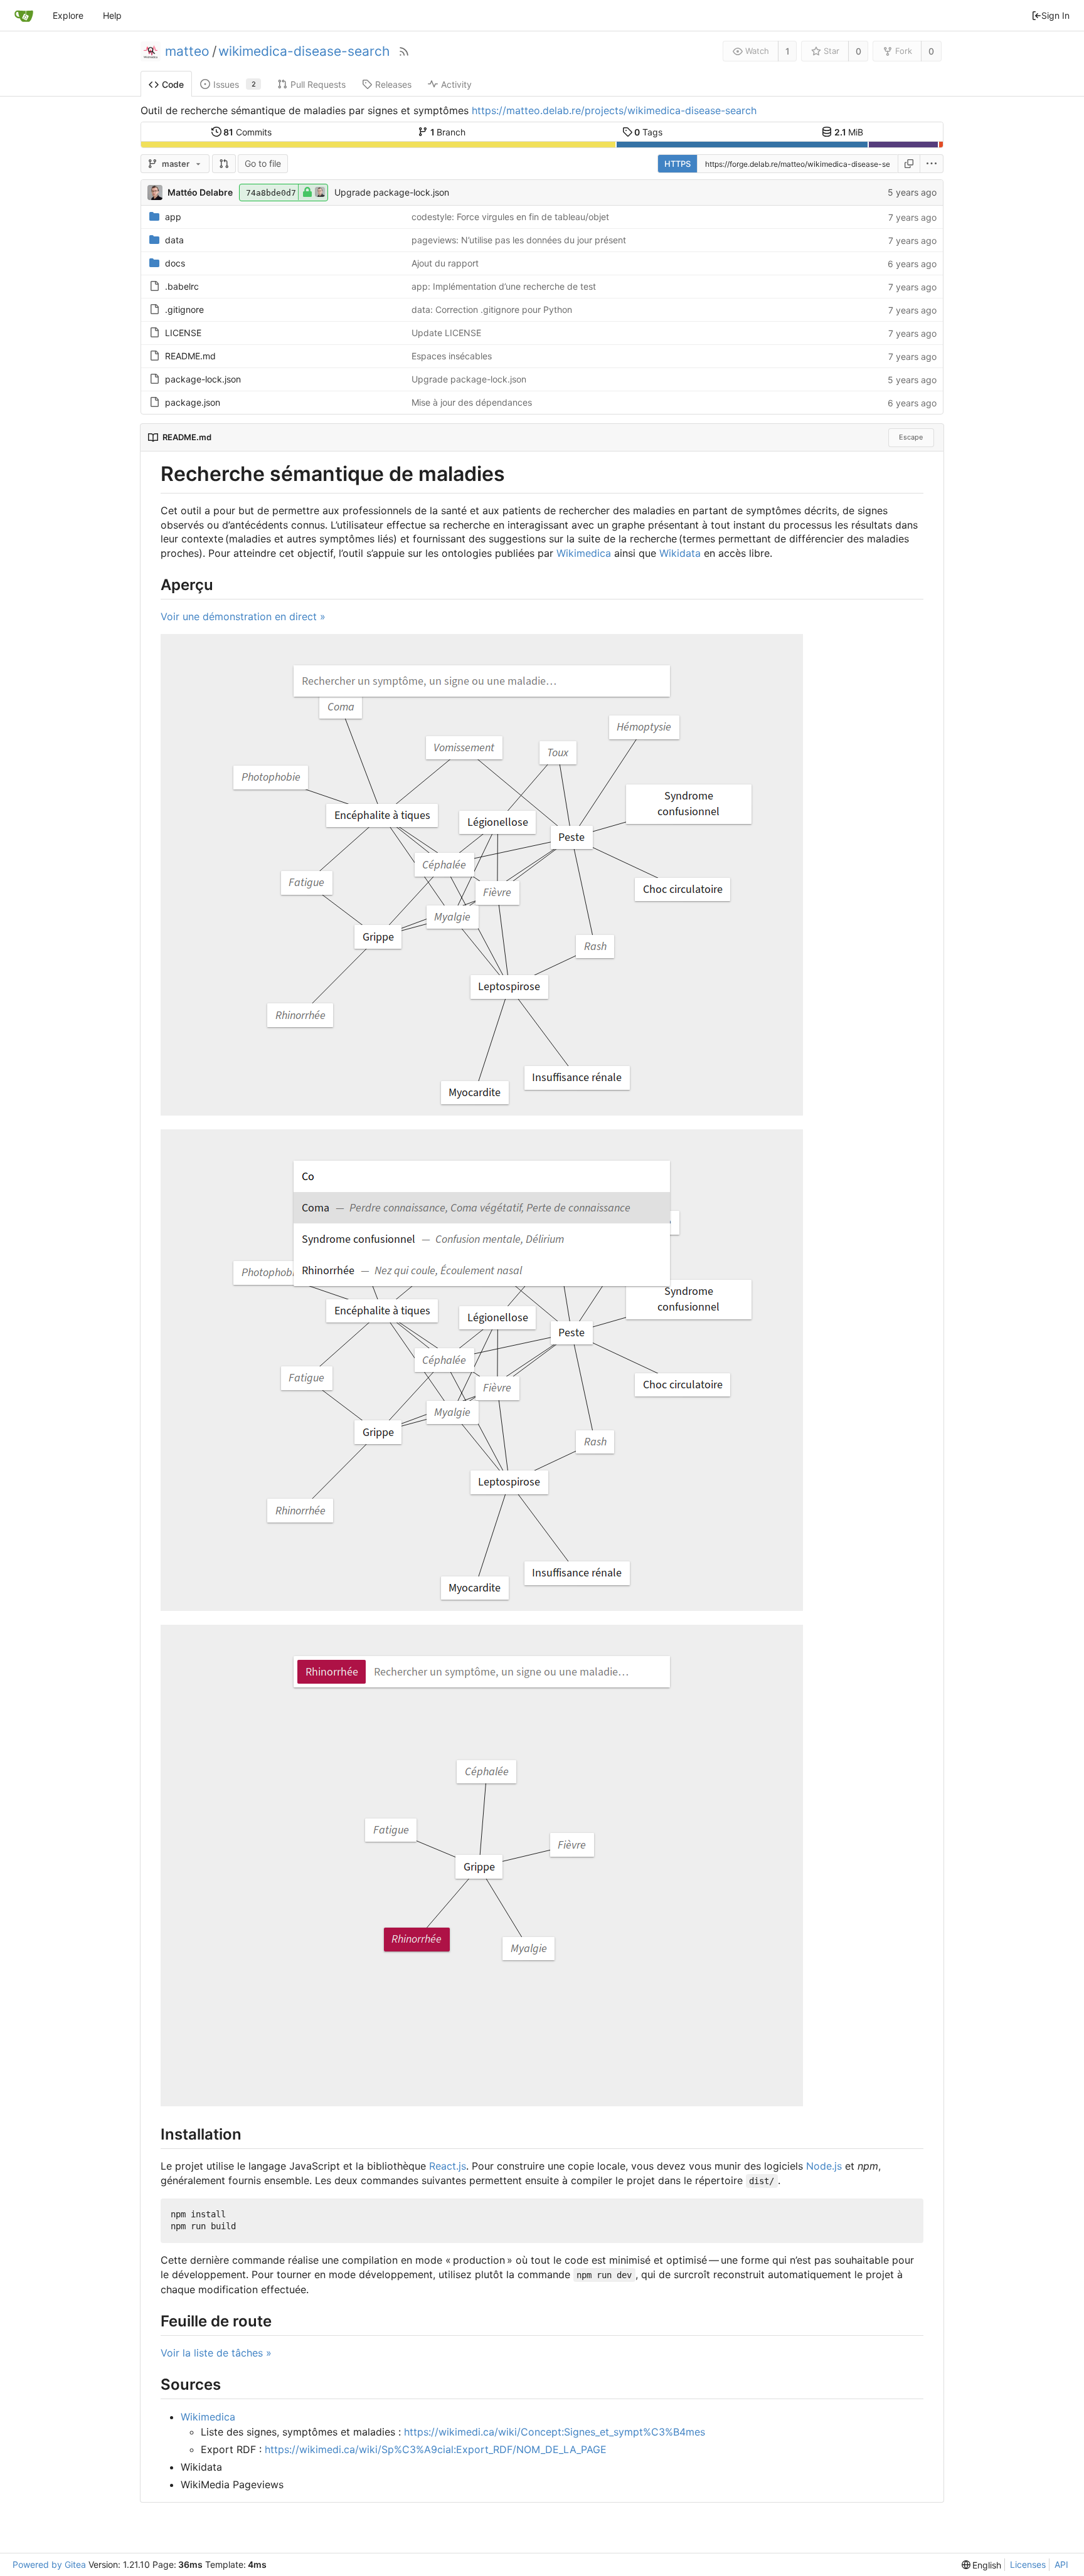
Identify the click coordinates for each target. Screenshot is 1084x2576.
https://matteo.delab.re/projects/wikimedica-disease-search (614, 110)
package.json (193, 402)
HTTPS (677, 164)
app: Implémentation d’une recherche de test (504, 286)
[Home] (24, 16)
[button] (224, 164)
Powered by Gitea (49, 2564)
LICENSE (183, 333)
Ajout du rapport (445, 263)
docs (175, 263)
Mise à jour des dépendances (472, 402)
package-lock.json (203, 379)
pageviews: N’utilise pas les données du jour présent (519, 240)
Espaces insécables (452, 356)
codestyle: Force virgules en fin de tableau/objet (510, 217)
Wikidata (680, 553)
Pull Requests (318, 84)
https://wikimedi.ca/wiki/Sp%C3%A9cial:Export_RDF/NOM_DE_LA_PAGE (436, 2449)
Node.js (824, 2166)
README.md (190, 356)
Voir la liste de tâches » (216, 2353)
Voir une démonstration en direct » (243, 616)
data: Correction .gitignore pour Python (492, 309)
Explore (68, 15)
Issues (235, 84)
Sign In (1055, 15)
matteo (187, 51)
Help (112, 15)
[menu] (932, 164)
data (174, 240)
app (173, 217)
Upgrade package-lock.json (392, 192)
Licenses (1028, 2564)
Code (173, 84)
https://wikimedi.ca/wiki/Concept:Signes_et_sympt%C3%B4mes (555, 2432)
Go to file (263, 163)
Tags (648, 132)
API (1061, 2564)
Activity (456, 84)
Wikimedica (584, 553)
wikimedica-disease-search (304, 51)
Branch (448, 132)
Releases (393, 84)
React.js (448, 2166)
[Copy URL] (909, 164)
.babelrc (182, 286)
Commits (247, 132)
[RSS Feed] (404, 51)
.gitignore (184, 309)
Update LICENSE (446, 333)
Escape (911, 437)
